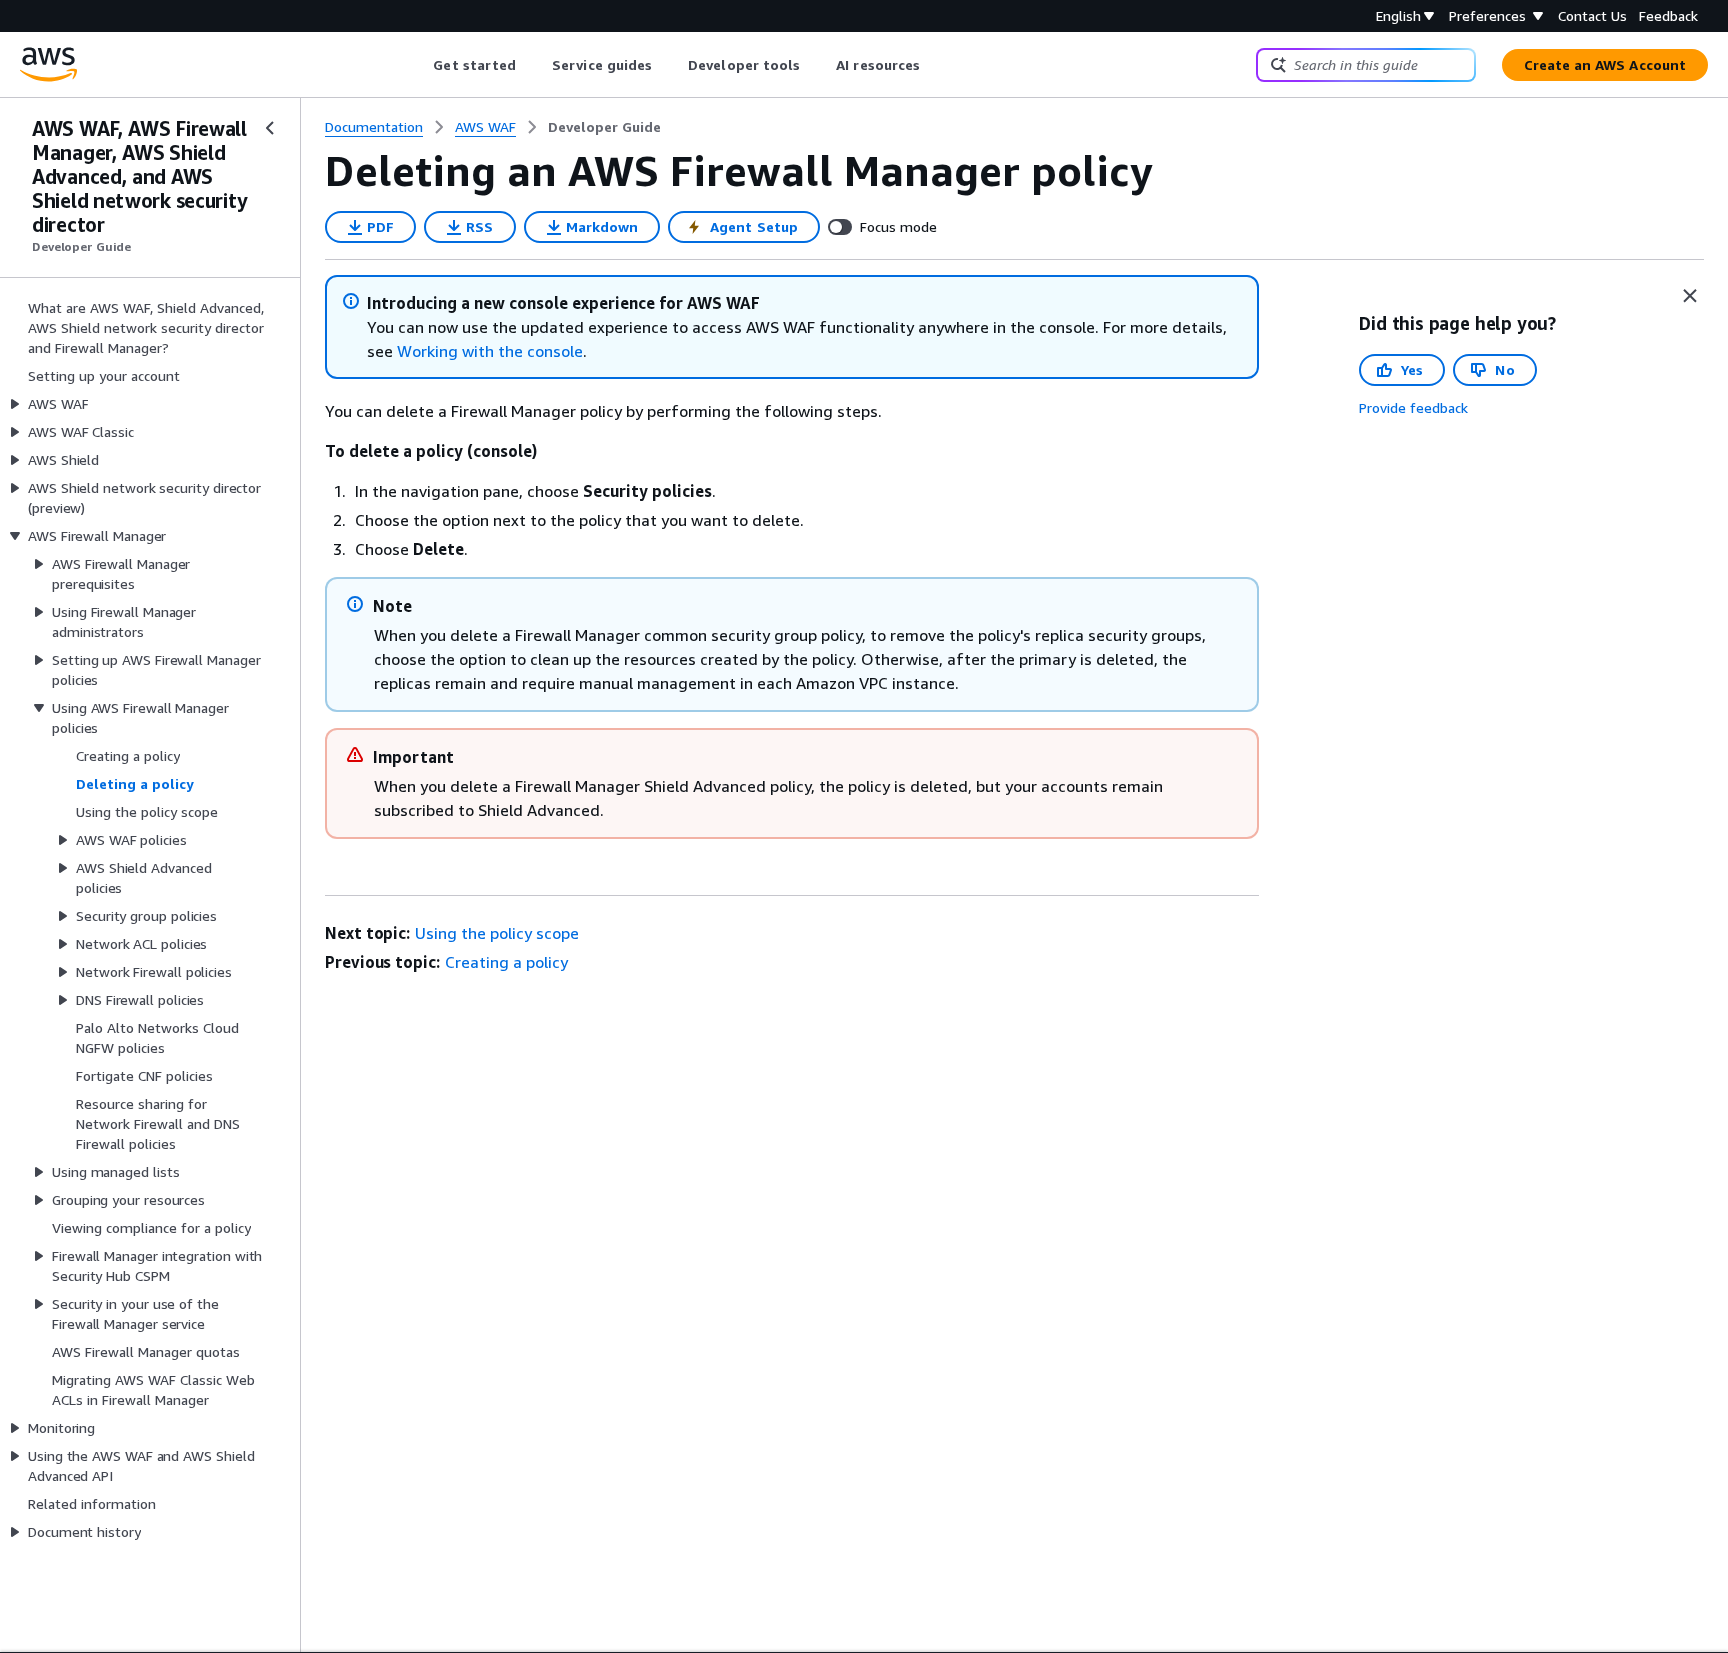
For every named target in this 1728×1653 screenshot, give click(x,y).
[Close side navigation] (270, 128)
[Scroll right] (935, 65)
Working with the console (490, 351)
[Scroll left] (418, 65)
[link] (604, 127)
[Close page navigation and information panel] (1690, 296)
